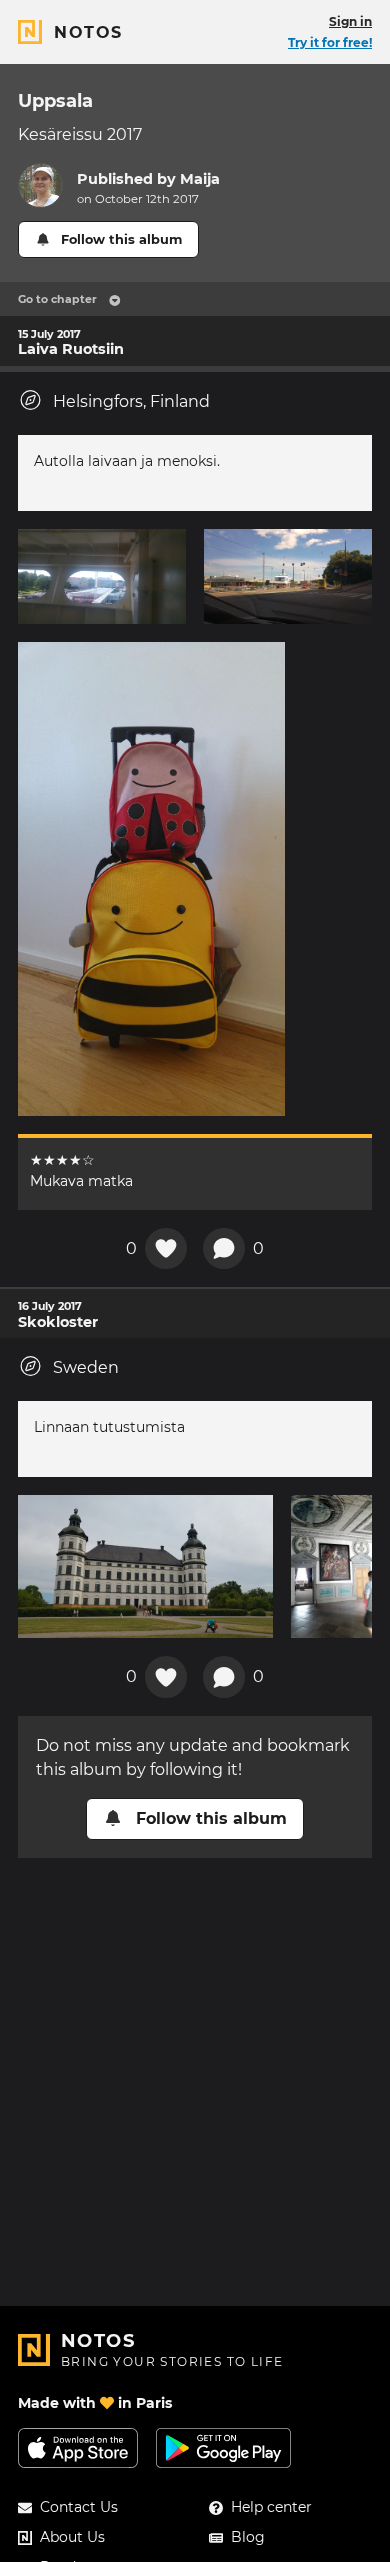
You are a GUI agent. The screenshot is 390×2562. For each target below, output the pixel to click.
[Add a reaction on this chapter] (166, 1249)
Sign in (350, 21)
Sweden (86, 1367)
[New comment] (224, 1249)
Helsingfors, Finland (131, 401)
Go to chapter (57, 299)
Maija (200, 179)
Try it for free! (330, 42)
